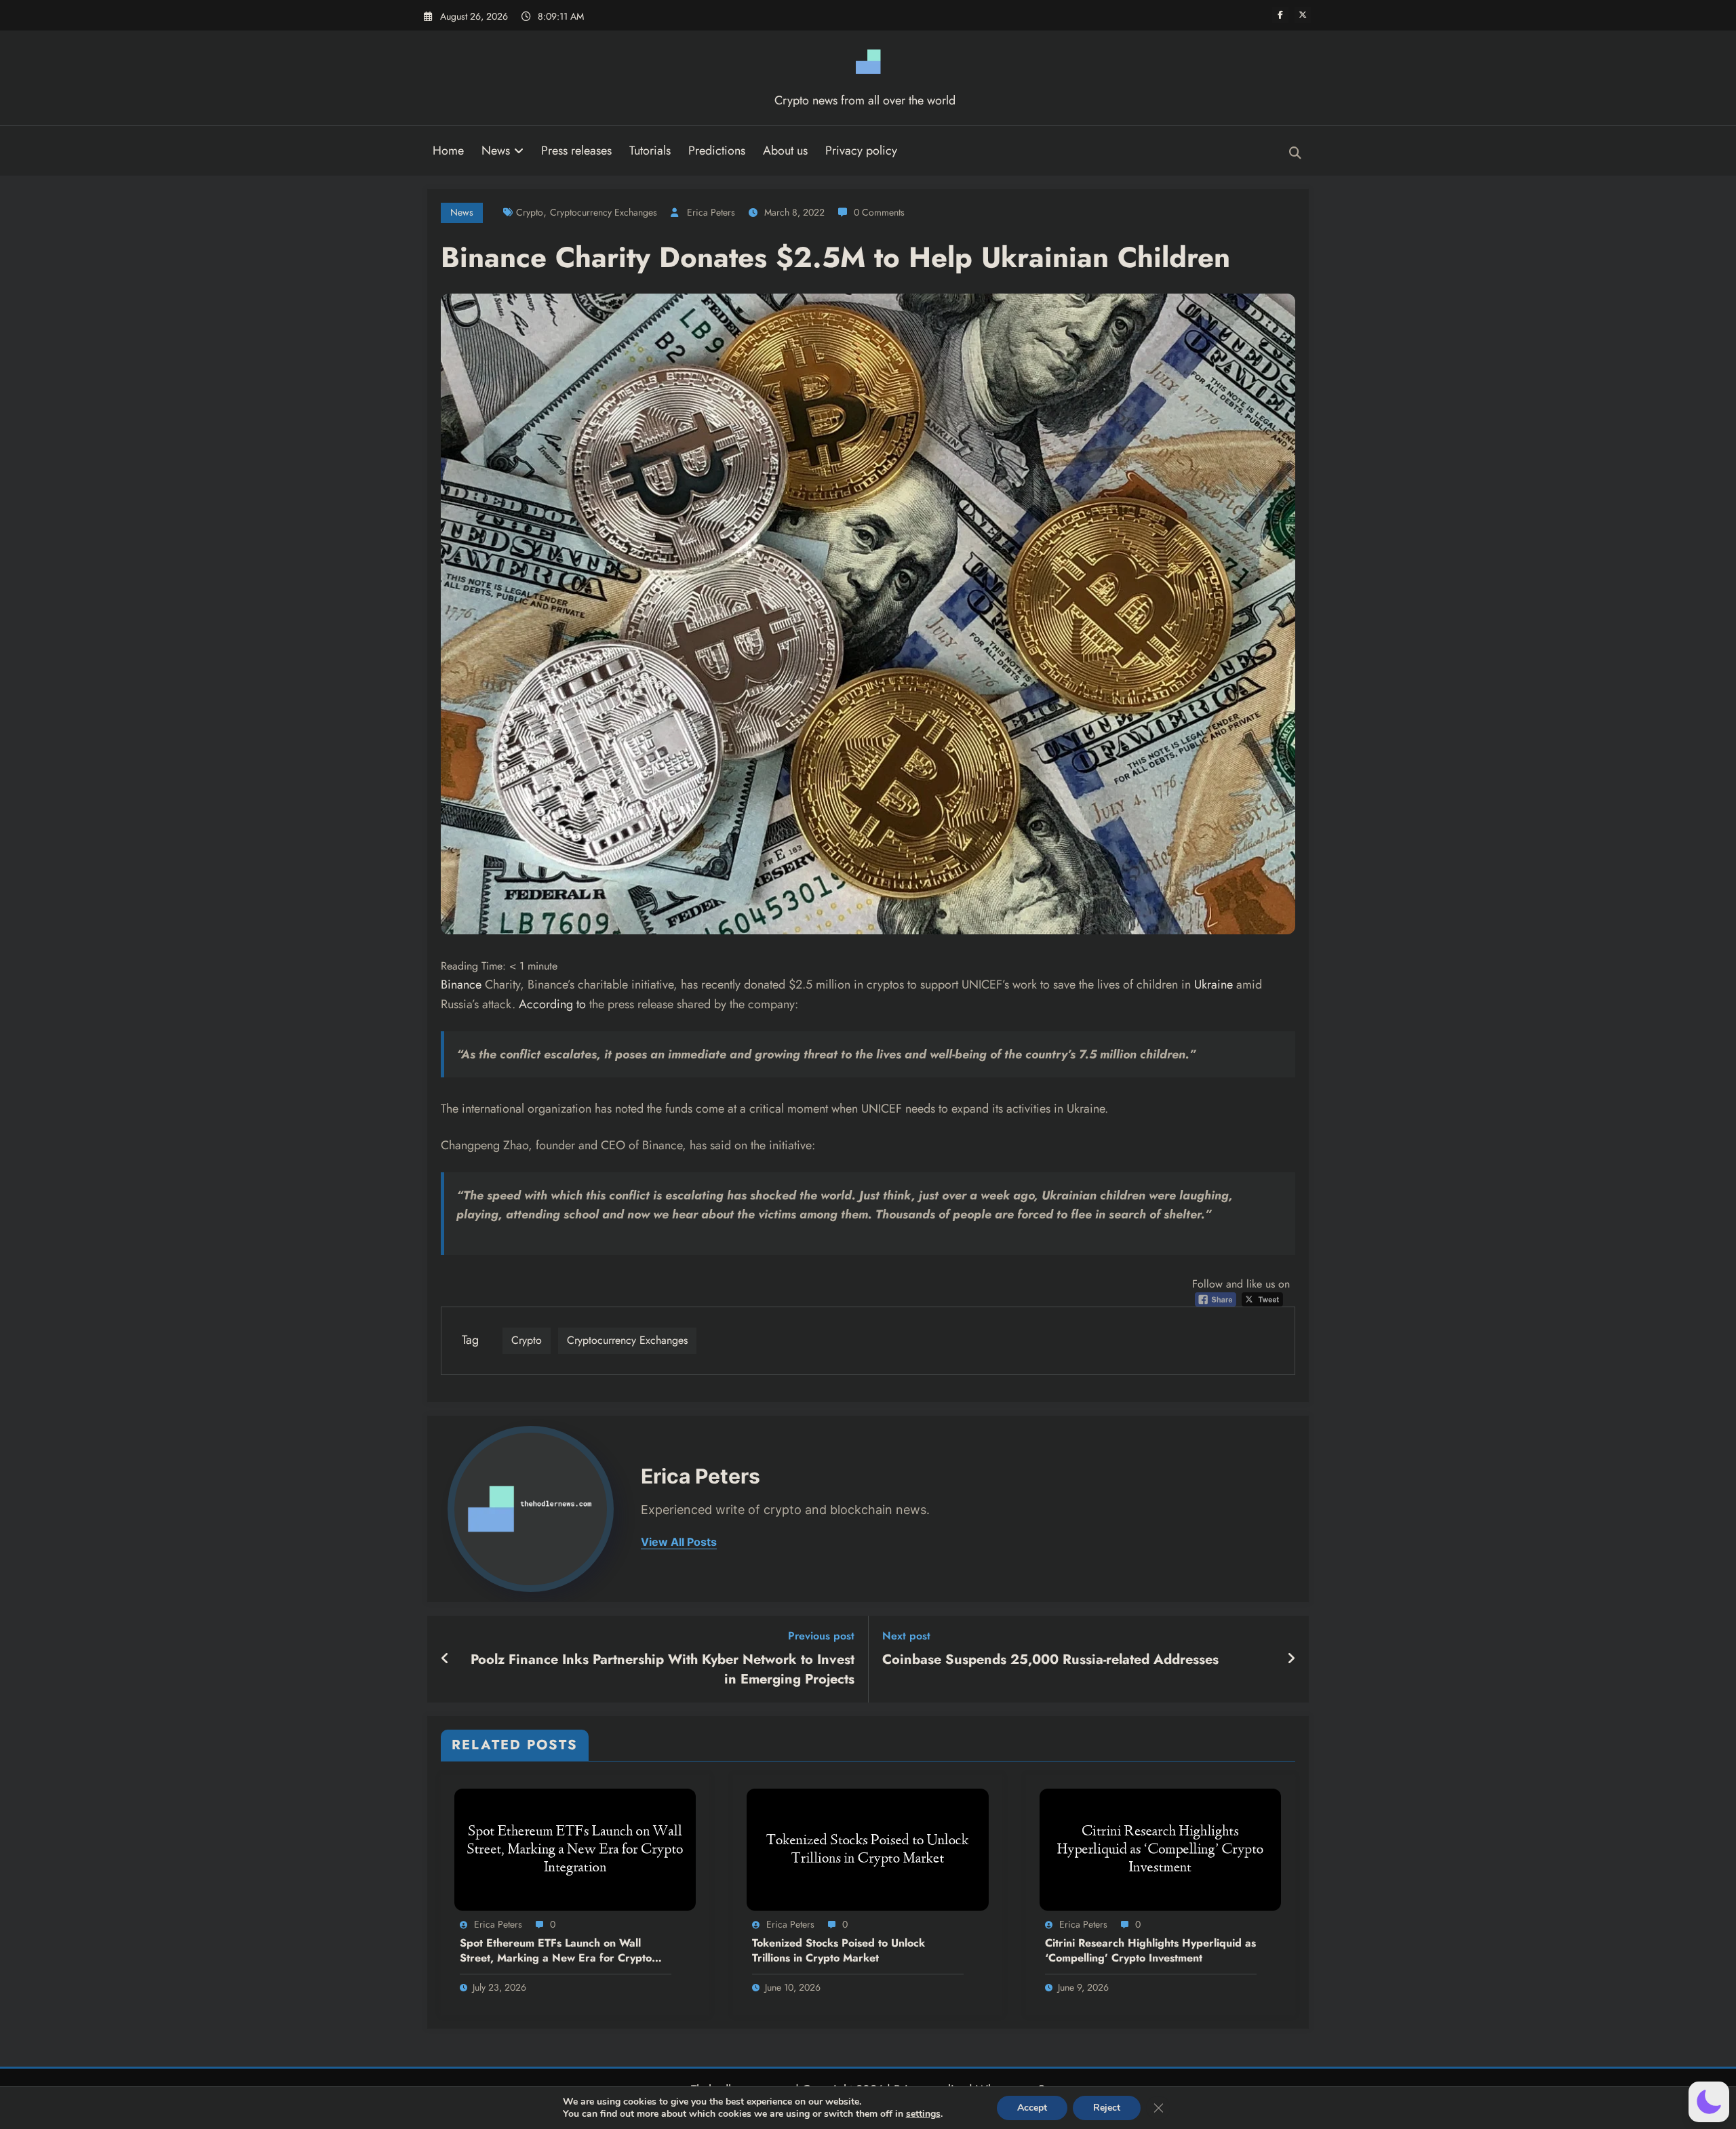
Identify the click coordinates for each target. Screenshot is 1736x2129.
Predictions (717, 151)
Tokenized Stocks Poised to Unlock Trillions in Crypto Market (839, 1951)
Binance (461, 984)
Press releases (576, 151)
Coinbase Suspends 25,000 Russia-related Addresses (1050, 1660)
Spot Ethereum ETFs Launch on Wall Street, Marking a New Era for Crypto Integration (556, 1951)
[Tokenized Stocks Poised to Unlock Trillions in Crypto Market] (867, 1849)
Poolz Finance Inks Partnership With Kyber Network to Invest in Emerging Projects (663, 1669)
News (496, 151)
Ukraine (1214, 984)
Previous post (821, 1636)
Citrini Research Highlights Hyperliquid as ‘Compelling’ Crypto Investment (1150, 1951)
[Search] (1295, 153)
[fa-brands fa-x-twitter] (1303, 15)
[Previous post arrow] (445, 1659)
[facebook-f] (1280, 15)
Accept (1032, 2108)
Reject (1107, 2108)
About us (785, 151)
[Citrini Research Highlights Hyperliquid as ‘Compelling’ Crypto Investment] (1160, 1849)
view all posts (679, 1542)
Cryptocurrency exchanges (604, 212)
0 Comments (879, 212)
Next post (906, 1636)
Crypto (530, 212)
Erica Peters (711, 212)
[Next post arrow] (1291, 1659)
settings (923, 2114)
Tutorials (650, 151)
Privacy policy (861, 151)
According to (552, 1004)
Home (448, 151)
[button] (1709, 2102)
